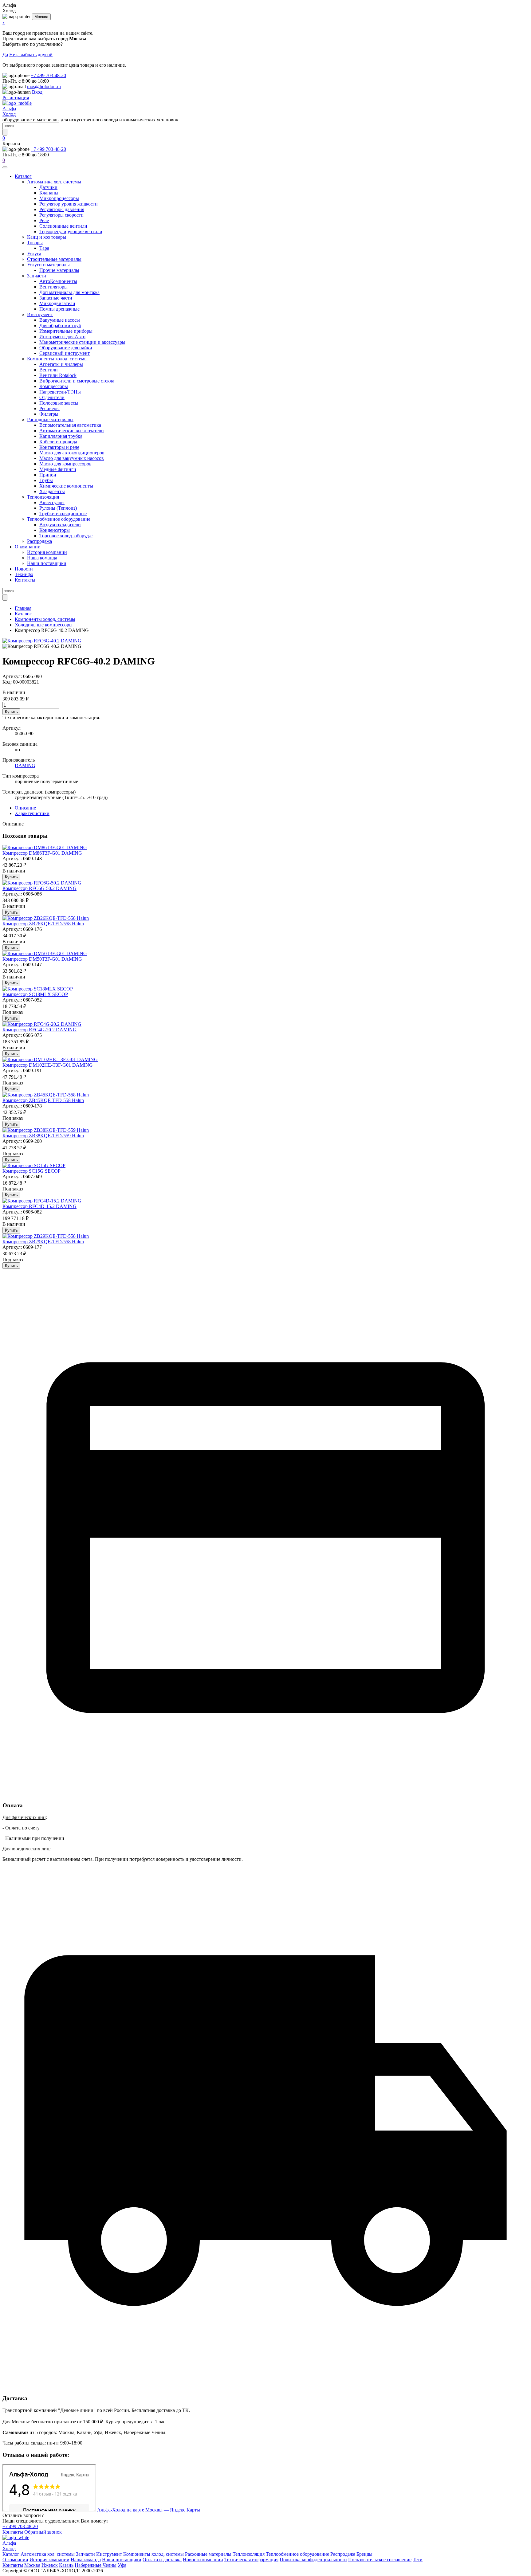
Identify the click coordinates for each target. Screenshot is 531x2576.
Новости (24, 569)
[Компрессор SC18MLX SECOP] (38, 989)
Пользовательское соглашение (380, 2560)
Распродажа (39, 541)
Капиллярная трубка (61, 436)
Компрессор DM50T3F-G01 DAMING (42, 959)
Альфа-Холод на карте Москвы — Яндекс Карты (149, 2510)
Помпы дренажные (59, 309)
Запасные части (56, 298)
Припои (48, 475)
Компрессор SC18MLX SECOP (35, 994)
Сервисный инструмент (65, 353)
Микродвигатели (57, 303)
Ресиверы (49, 408)
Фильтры (49, 414)
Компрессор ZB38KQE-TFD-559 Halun (43, 1136)
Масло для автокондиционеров (72, 453)
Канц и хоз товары (47, 237)
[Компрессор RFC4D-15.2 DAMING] (42, 1201)
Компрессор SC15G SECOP (31, 1171)
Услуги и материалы (48, 265)
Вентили (49, 370)
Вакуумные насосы (60, 320)
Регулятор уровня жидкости (69, 204)
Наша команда (42, 558)
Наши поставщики (47, 563)
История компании (47, 552)
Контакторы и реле (59, 447)
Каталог (23, 176)
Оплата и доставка (162, 2560)
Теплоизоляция (43, 497)
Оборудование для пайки (66, 348)
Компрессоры (54, 386)
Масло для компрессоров (65, 464)
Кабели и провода (58, 442)
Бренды (364, 2554)
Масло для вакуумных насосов (72, 458)
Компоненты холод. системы (57, 359)
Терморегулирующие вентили (71, 231)
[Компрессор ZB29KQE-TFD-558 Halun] (46, 1236)
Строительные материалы (54, 259)
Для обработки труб (60, 325)
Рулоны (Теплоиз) (58, 508)
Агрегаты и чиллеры (61, 364)
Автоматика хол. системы (54, 182)
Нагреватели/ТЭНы (60, 392)
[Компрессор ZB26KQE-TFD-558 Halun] (46, 918)
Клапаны (49, 193)
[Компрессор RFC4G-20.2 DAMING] (42, 1024)
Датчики (48, 187)
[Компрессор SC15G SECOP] (34, 1165)
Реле (44, 220)
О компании (28, 547)
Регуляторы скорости (61, 215)
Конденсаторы (55, 530)
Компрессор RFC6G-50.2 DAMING (39, 888)
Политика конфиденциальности (313, 2560)
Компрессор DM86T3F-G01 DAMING (42, 853)
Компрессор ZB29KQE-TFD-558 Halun (43, 1242)
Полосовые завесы (59, 403)
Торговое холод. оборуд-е (66, 536)
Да (5, 55)
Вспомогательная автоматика (70, 425)
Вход (37, 92)
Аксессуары (52, 502)
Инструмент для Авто (62, 337)
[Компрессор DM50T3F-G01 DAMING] (45, 953)
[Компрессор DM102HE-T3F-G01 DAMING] (50, 1059)
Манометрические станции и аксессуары (82, 342)
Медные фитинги (58, 469)
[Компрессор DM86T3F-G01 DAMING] (45, 847)
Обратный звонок (43, 2532)
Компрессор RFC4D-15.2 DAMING (39, 1206)
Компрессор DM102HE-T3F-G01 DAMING (48, 1065)
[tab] (25, 808)
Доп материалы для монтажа (69, 292)
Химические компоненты (66, 486)
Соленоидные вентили (63, 226)
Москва (41, 17)
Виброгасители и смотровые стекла (77, 381)
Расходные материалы (50, 420)
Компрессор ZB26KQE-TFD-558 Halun (43, 924)
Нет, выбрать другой (31, 55)
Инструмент (40, 314)
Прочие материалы (59, 270)
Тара (44, 248)
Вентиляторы (53, 287)
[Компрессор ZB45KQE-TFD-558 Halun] (46, 1095)
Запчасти (37, 276)
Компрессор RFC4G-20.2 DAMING (39, 1030)
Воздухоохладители (60, 525)
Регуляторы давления (62, 209)
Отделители (52, 397)
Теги (418, 2560)
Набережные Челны (96, 2565)
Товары (35, 243)
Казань (66, 2565)
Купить (11, 712)
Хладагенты (52, 491)
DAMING (25, 765)
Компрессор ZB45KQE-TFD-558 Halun (43, 1100)
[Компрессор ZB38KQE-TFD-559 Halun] (46, 1130)
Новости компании (203, 2560)
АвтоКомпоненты (58, 281)
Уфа (122, 2565)
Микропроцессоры (59, 198)
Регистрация (16, 98)
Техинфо (24, 574)
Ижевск (50, 2565)
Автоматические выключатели (72, 431)
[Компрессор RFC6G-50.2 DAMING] (42, 883)
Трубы (46, 480)
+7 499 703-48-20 (48, 75)
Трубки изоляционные (63, 514)
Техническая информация (251, 2560)
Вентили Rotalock (58, 375)
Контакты (25, 580)
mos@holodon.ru (44, 86)
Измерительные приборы (66, 331)
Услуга (34, 254)
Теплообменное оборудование (59, 519)
